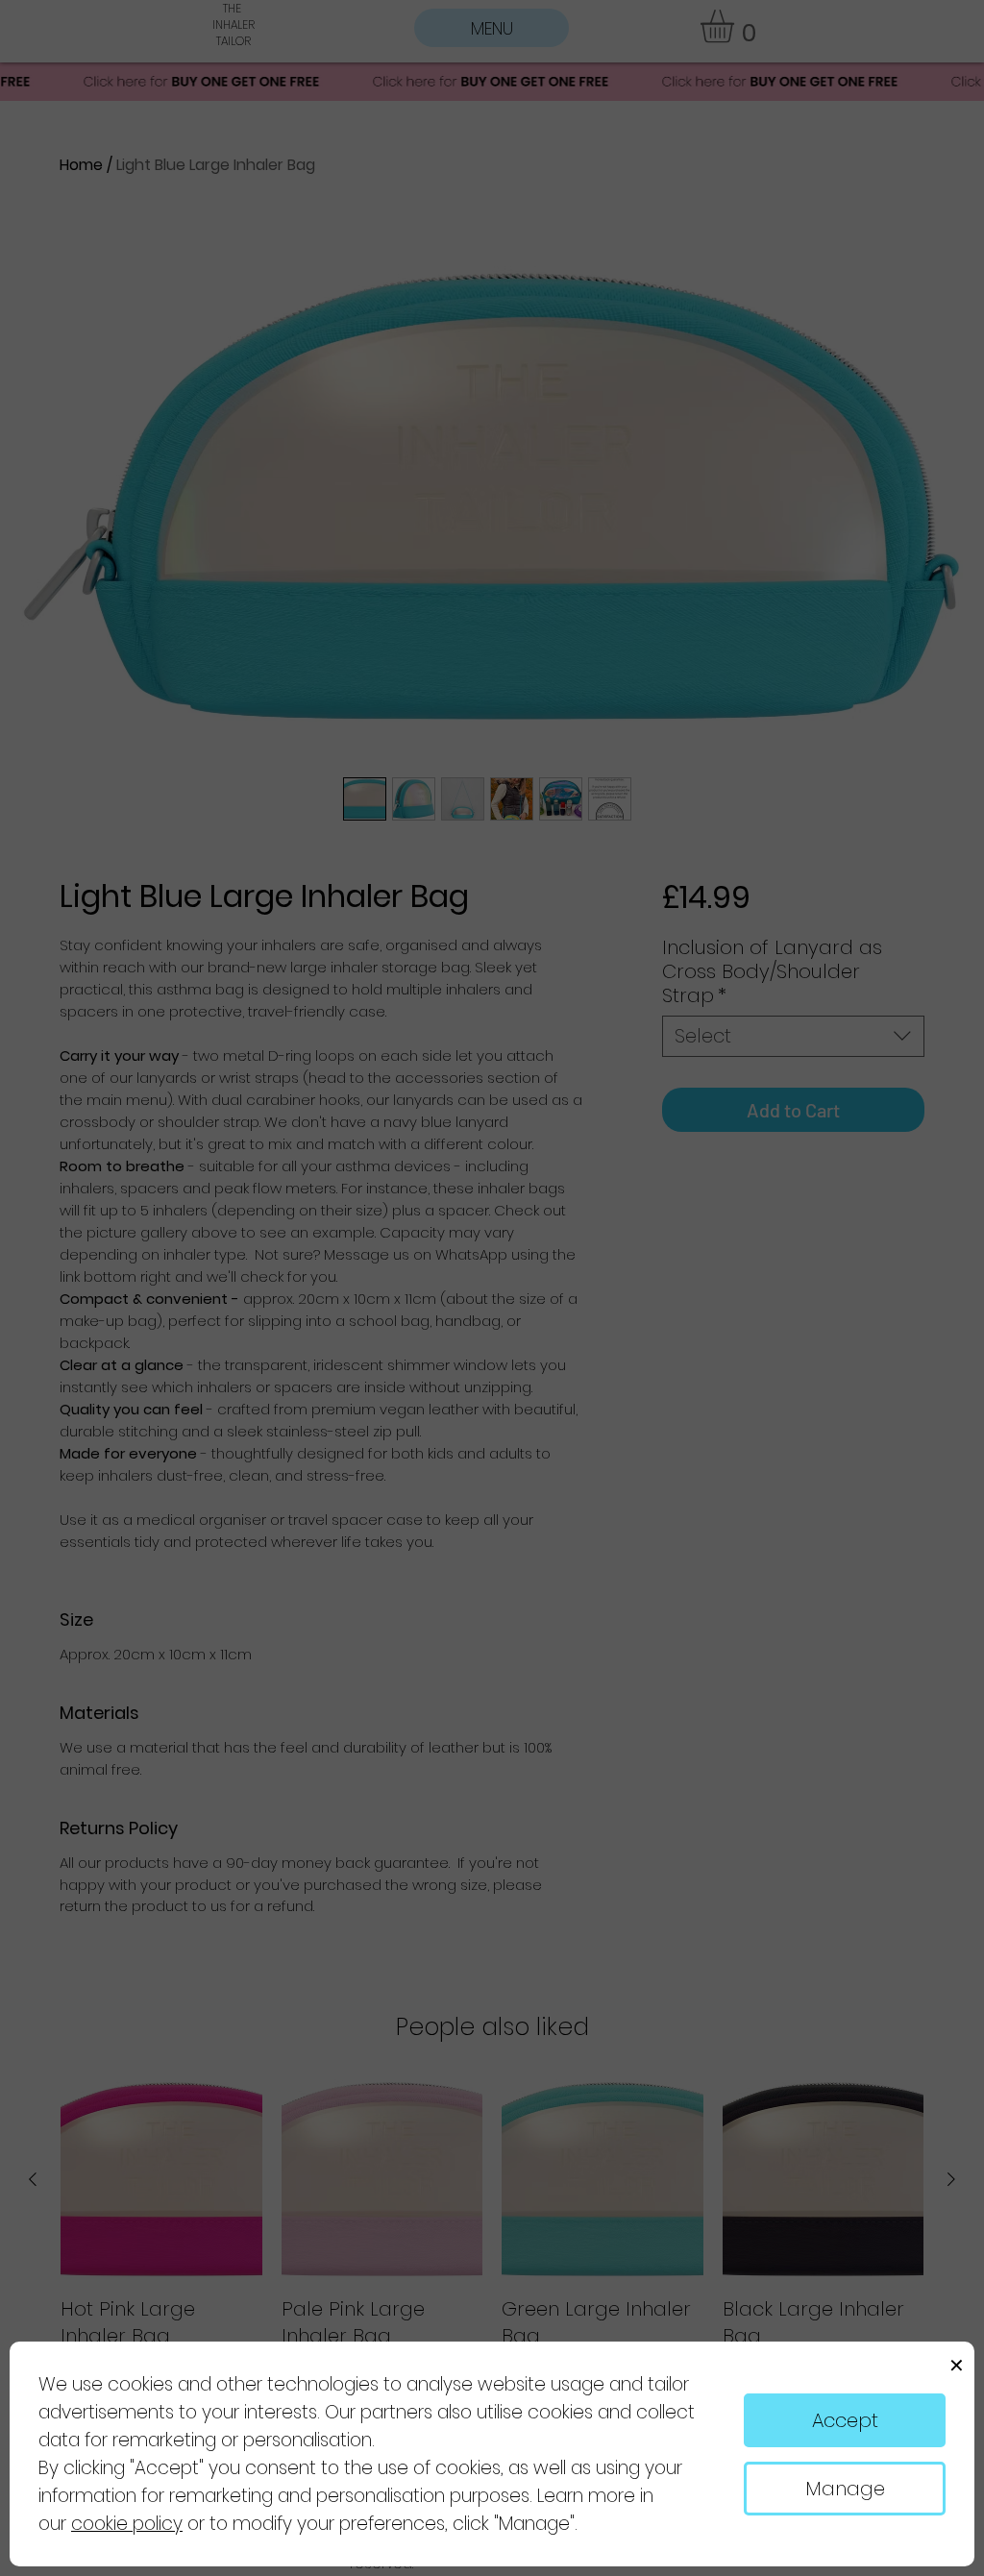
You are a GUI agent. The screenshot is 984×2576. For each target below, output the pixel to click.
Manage (845, 2489)
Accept (845, 2420)
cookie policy (127, 2524)
